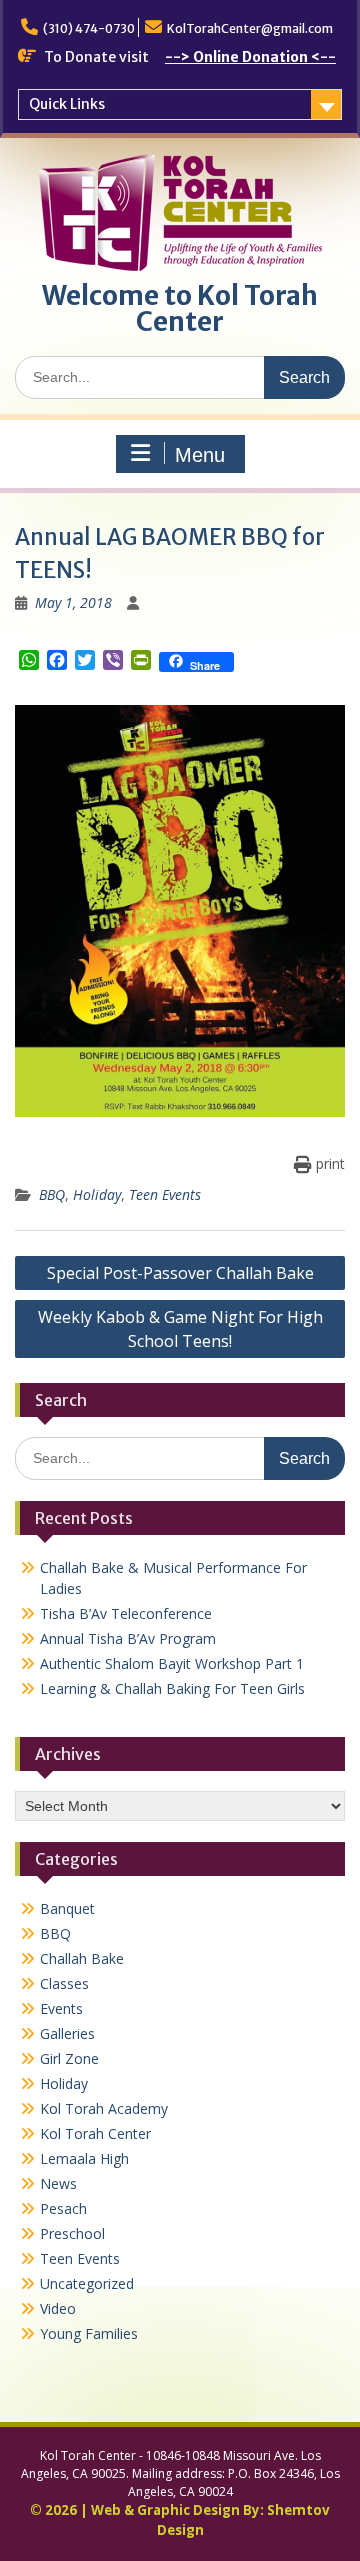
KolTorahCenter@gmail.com (250, 28)
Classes (64, 1983)
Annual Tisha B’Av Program (128, 1638)
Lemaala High (84, 2158)
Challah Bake (82, 1958)
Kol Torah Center (95, 2133)
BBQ (52, 1194)
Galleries (67, 2033)
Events (61, 2008)
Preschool (72, 2233)
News (58, 2183)
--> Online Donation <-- (250, 57)
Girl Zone (69, 2058)
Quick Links (67, 104)
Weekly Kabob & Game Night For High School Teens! (180, 1329)
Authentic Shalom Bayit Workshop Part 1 (172, 1663)
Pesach (63, 2208)
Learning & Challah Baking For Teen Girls (172, 1688)
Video (58, 2308)
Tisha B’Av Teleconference (126, 1613)
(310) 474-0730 (89, 28)
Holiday (97, 1194)
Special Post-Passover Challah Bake (180, 1273)
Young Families (89, 2333)
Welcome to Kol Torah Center (180, 308)
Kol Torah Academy (104, 2108)
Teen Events (165, 1194)
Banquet (67, 1908)
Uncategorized (87, 2283)
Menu (200, 455)
